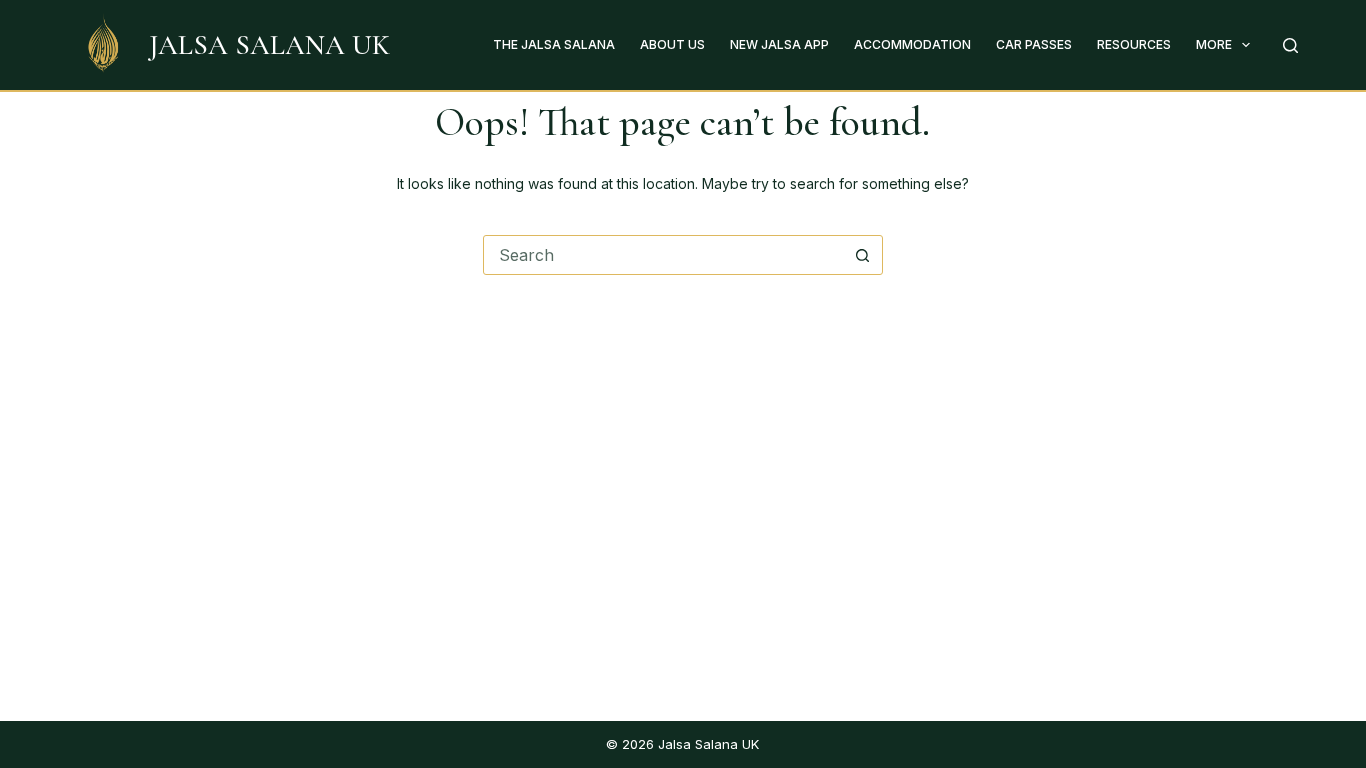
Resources (1134, 44)
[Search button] (863, 255)
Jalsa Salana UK (269, 45)
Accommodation (912, 44)
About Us (672, 44)
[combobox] (664, 255)
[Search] (1290, 45)
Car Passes (1034, 44)
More (1214, 44)
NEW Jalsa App (779, 44)
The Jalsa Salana (554, 44)
